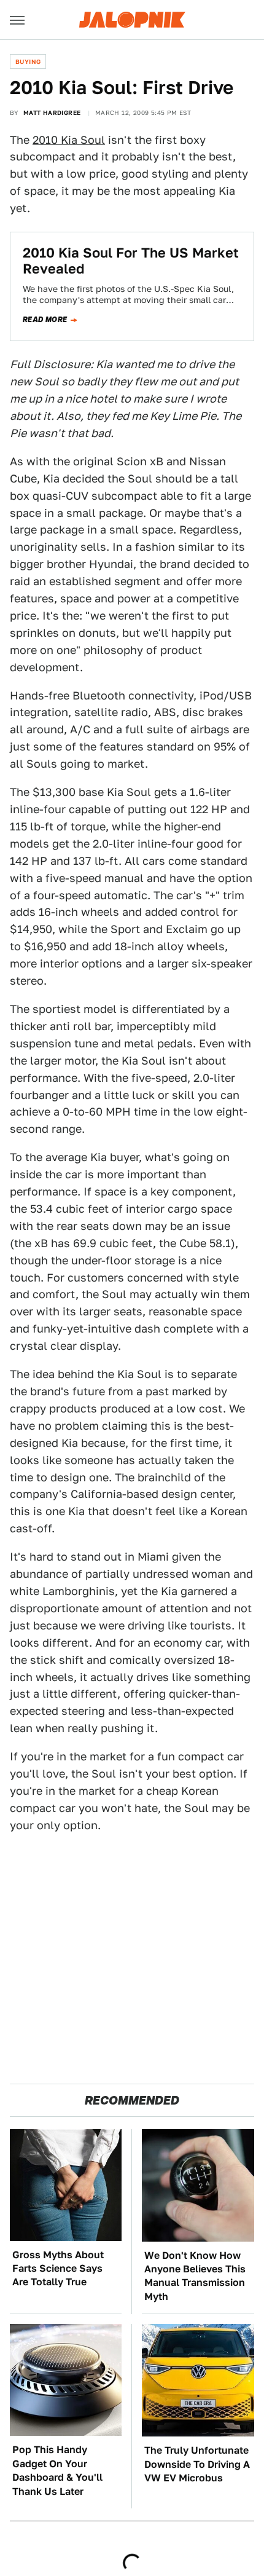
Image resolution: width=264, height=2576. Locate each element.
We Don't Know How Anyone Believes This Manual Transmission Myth (195, 2276)
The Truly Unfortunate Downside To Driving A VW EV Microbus (197, 2464)
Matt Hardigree (52, 112)
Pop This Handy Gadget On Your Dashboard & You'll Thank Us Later (57, 2470)
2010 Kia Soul (69, 140)
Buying (28, 61)
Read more (45, 320)
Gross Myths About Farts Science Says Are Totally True (58, 2269)
